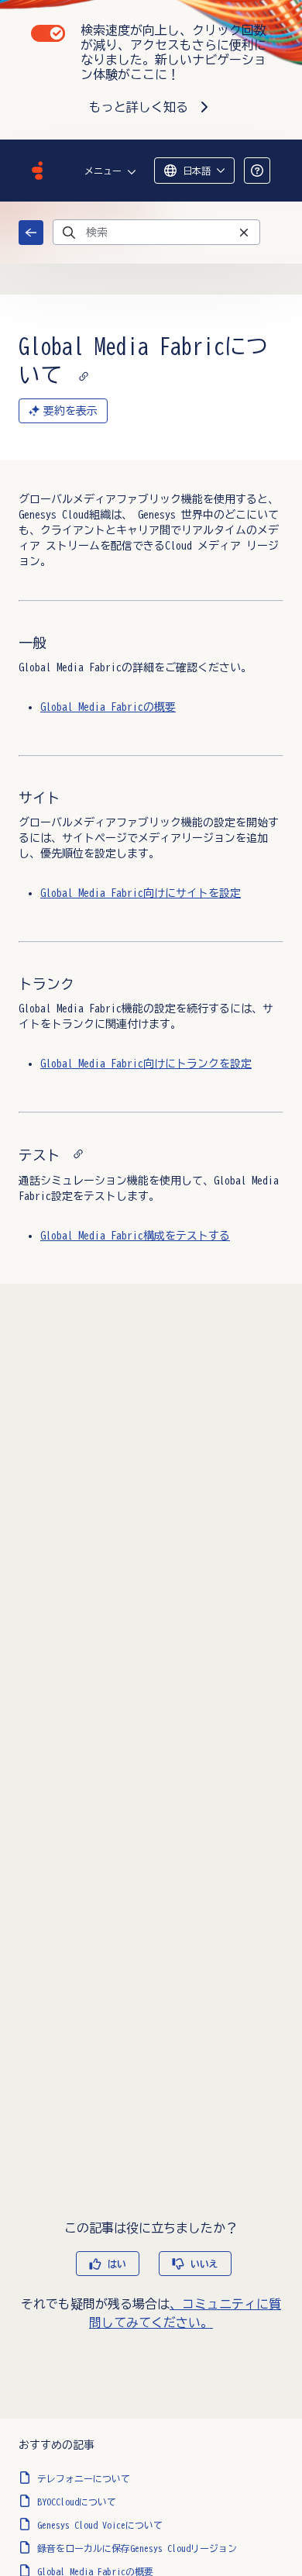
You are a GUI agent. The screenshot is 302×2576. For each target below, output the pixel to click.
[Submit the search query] (69, 233)
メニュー (103, 171)
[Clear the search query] (244, 232)
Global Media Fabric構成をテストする (135, 1236)
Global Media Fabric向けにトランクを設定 (146, 1064)
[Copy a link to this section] (84, 374)
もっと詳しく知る (139, 107)
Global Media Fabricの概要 (108, 707)
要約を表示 (70, 411)
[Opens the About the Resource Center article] (257, 171)
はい (117, 2264)
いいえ (204, 2264)
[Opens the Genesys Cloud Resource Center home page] (37, 171)
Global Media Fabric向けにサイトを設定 (141, 893)
